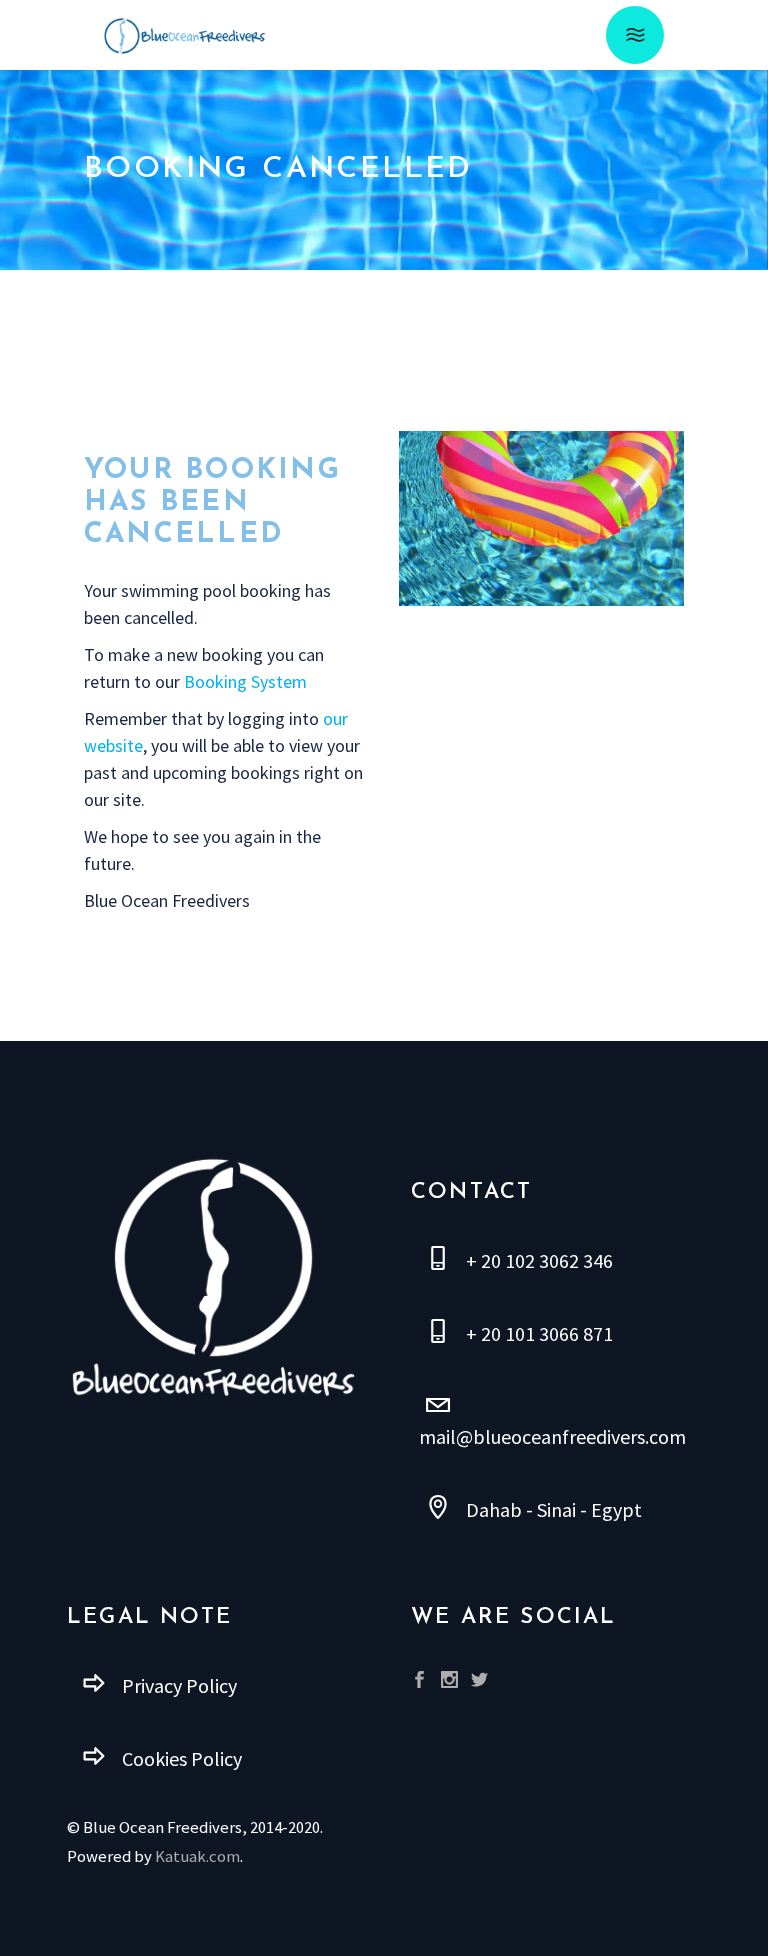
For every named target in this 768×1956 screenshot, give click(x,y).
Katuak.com (197, 1856)
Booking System (245, 681)
